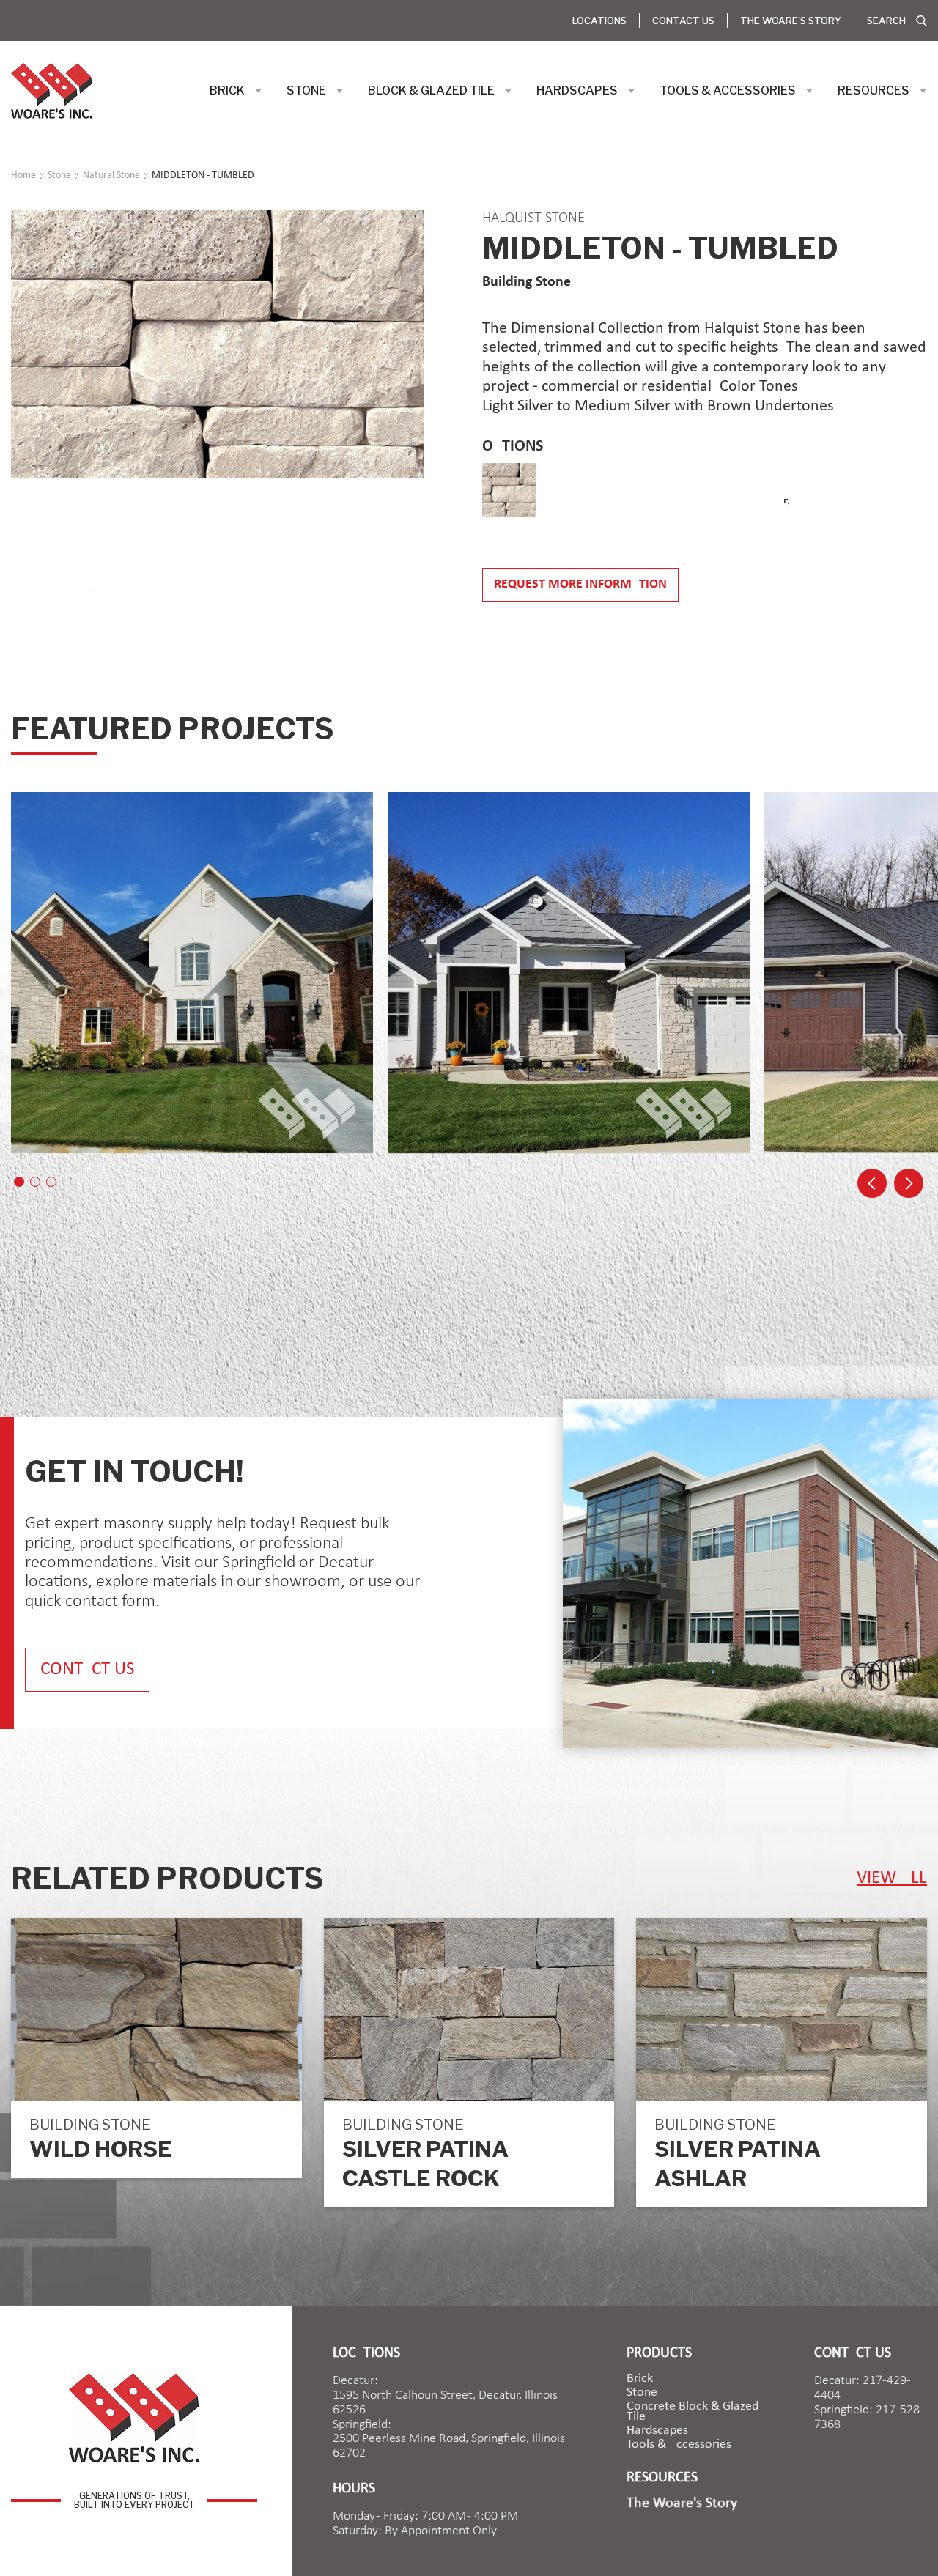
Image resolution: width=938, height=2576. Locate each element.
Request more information (580, 584)
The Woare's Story (791, 21)
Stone (642, 2393)
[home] (52, 91)
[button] (236, 91)
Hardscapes (657, 2431)
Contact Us (683, 21)
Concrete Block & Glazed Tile (693, 2412)
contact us (87, 1669)
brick (640, 2379)
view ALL (892, 1878)
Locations (599, 21)
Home (23, 176)
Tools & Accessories (679, 2445)
